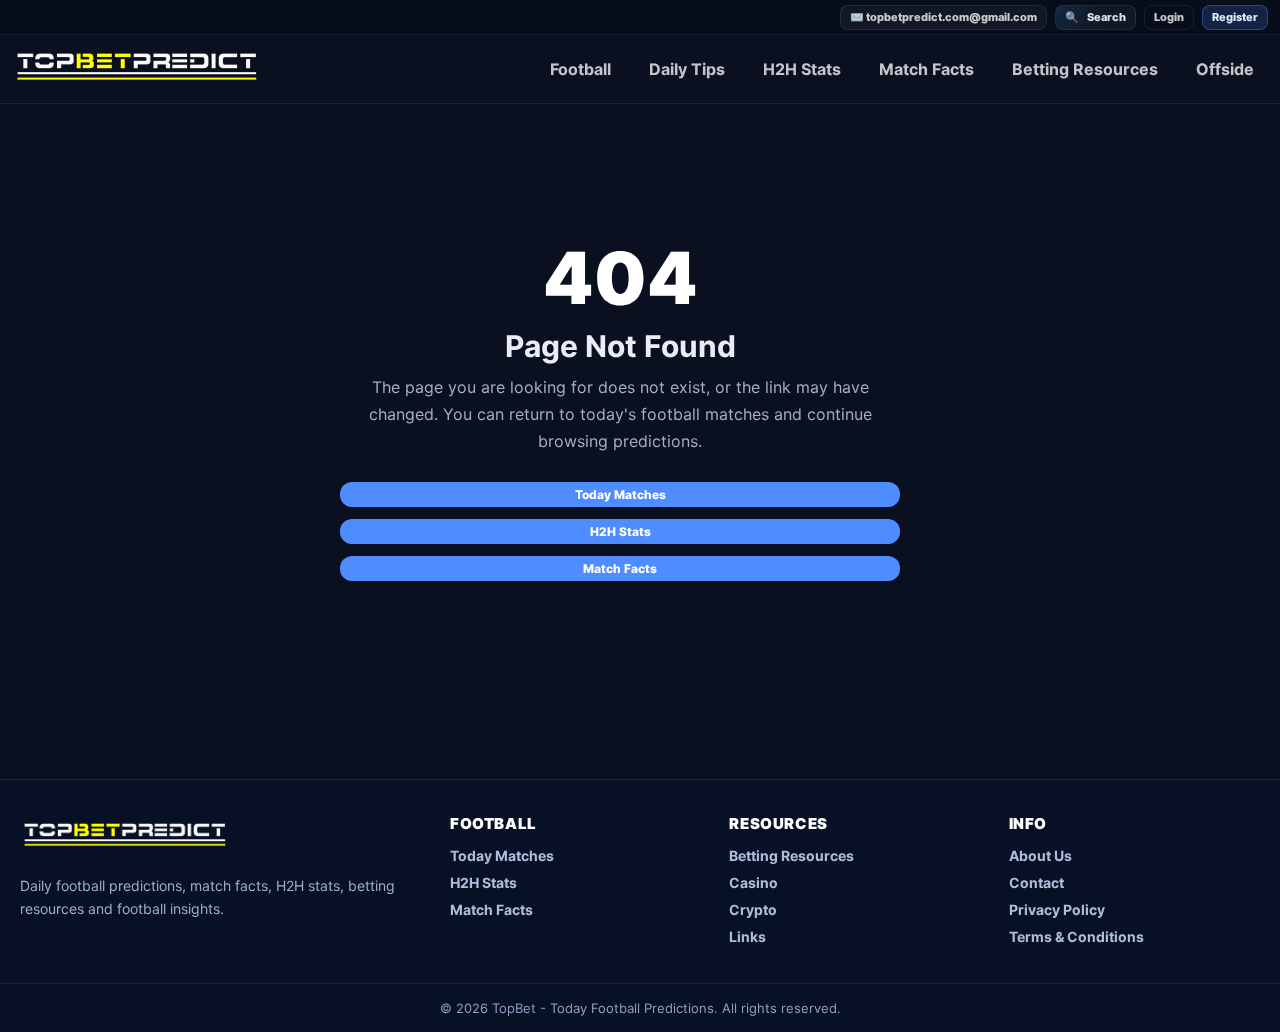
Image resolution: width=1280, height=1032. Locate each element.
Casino (753, 882)
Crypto (753, 909)
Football (580, 69)
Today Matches (620, 494)
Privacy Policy (1057, 909)
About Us (1040, 855)
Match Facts (926, 69)
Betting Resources (1085, 69)
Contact (1036, 882)
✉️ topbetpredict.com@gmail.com (943, 17)
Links (747, 936)
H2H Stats (802, 69)
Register (1235, 17)
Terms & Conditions (1076, 936)
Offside (1225, 69)
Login (1169, 17)
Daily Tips (687, 69)
